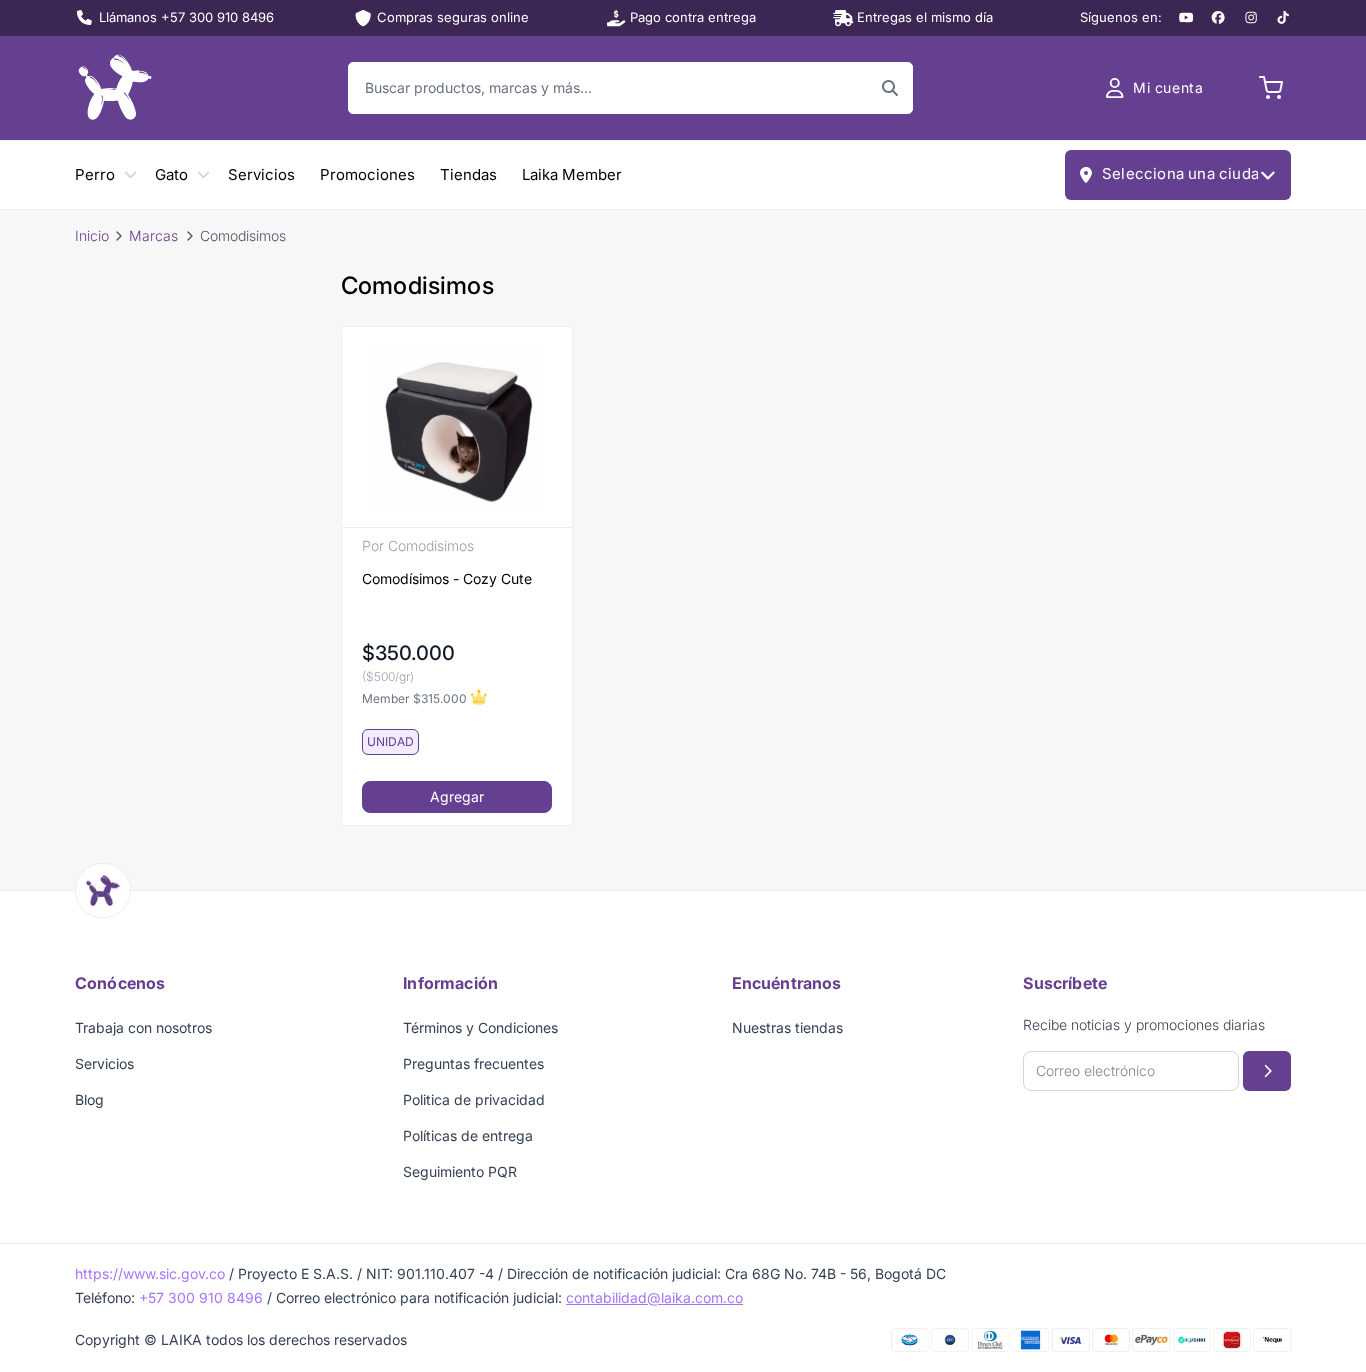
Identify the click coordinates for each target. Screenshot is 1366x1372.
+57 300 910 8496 (201, 1297)
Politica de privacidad (474, 1099)
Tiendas (468, 174)
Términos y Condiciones (480, 1027)
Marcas (153, 235)
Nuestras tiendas (787, 1027)
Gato (171, 174)
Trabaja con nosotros (143, 1027)
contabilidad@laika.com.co (654, 1297)
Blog (89, 1099)
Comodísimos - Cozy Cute (447, 578)
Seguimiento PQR (460, 1171)
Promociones (367, 174)
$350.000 (408, 653)
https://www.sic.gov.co (150, 1273)
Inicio (92, 235)
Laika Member (572, 174)
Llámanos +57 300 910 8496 (186, 17)
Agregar (457, 796)
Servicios (261, 174)
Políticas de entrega (468, 1135)
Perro (95, 174)
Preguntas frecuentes (473, 1063)
